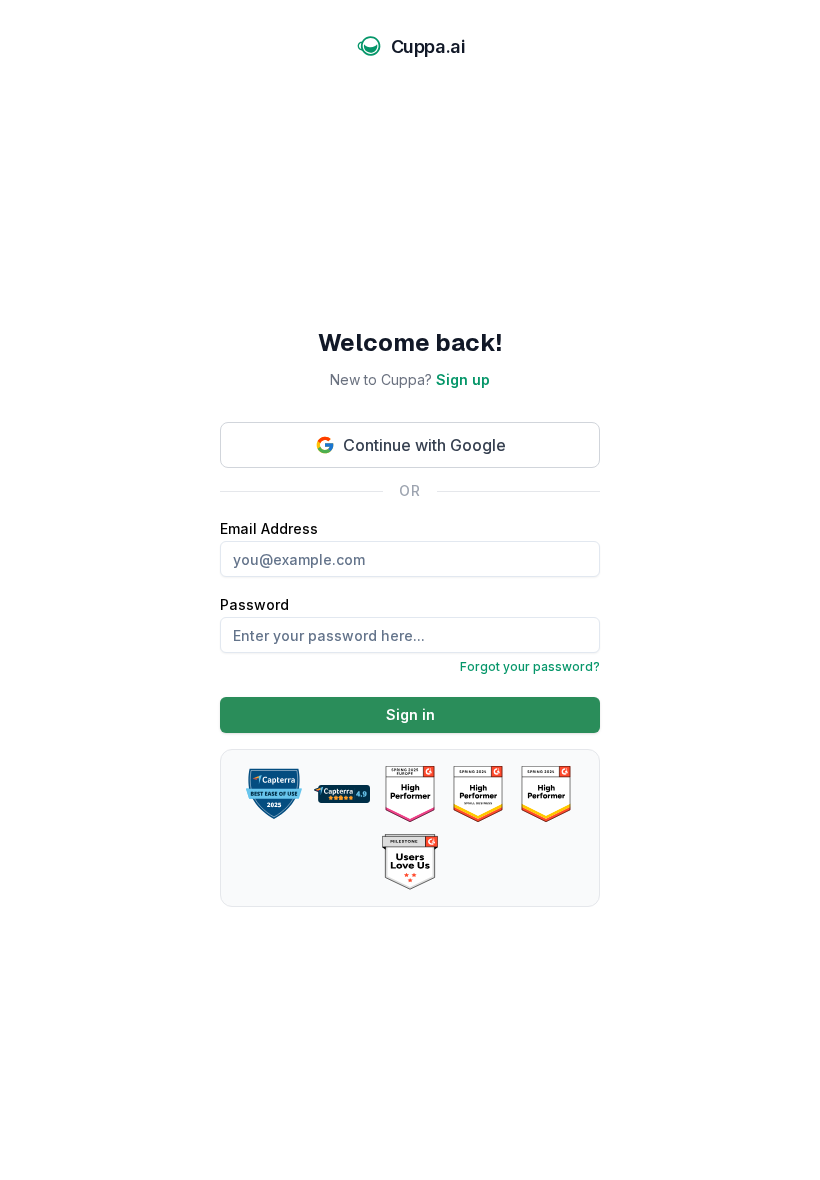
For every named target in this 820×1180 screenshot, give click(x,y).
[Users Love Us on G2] (410, 862)
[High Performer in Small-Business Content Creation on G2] (478, 794)
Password (410, 635)
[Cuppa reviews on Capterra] (342, 794)
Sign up (463, 379)
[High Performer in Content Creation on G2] (546, 794)
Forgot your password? (530, 666)
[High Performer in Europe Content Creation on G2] (410, 794)
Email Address (269, 528)
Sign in (410, 714)
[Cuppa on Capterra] (274, 794)
